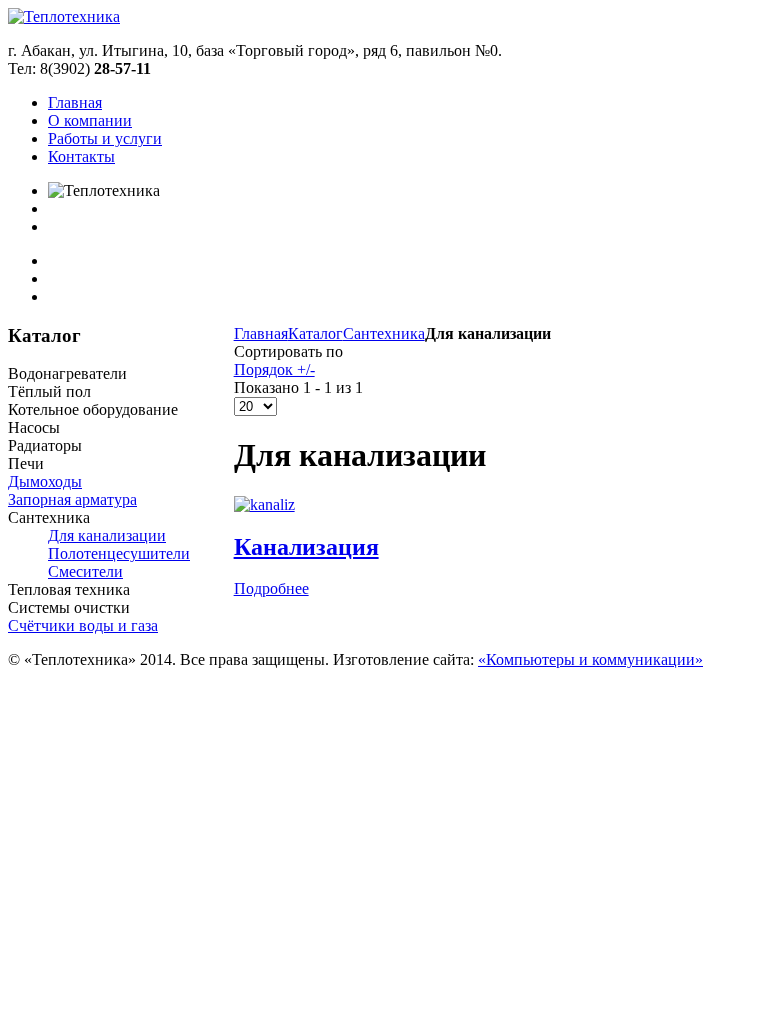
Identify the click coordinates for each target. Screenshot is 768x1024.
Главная (261, 333)
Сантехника (384, 333)
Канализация (306, 547)
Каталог (315, 333)
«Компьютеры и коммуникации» (590, 659)
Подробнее (271, 588)
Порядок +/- (274, 369)
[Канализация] (264, 504)
